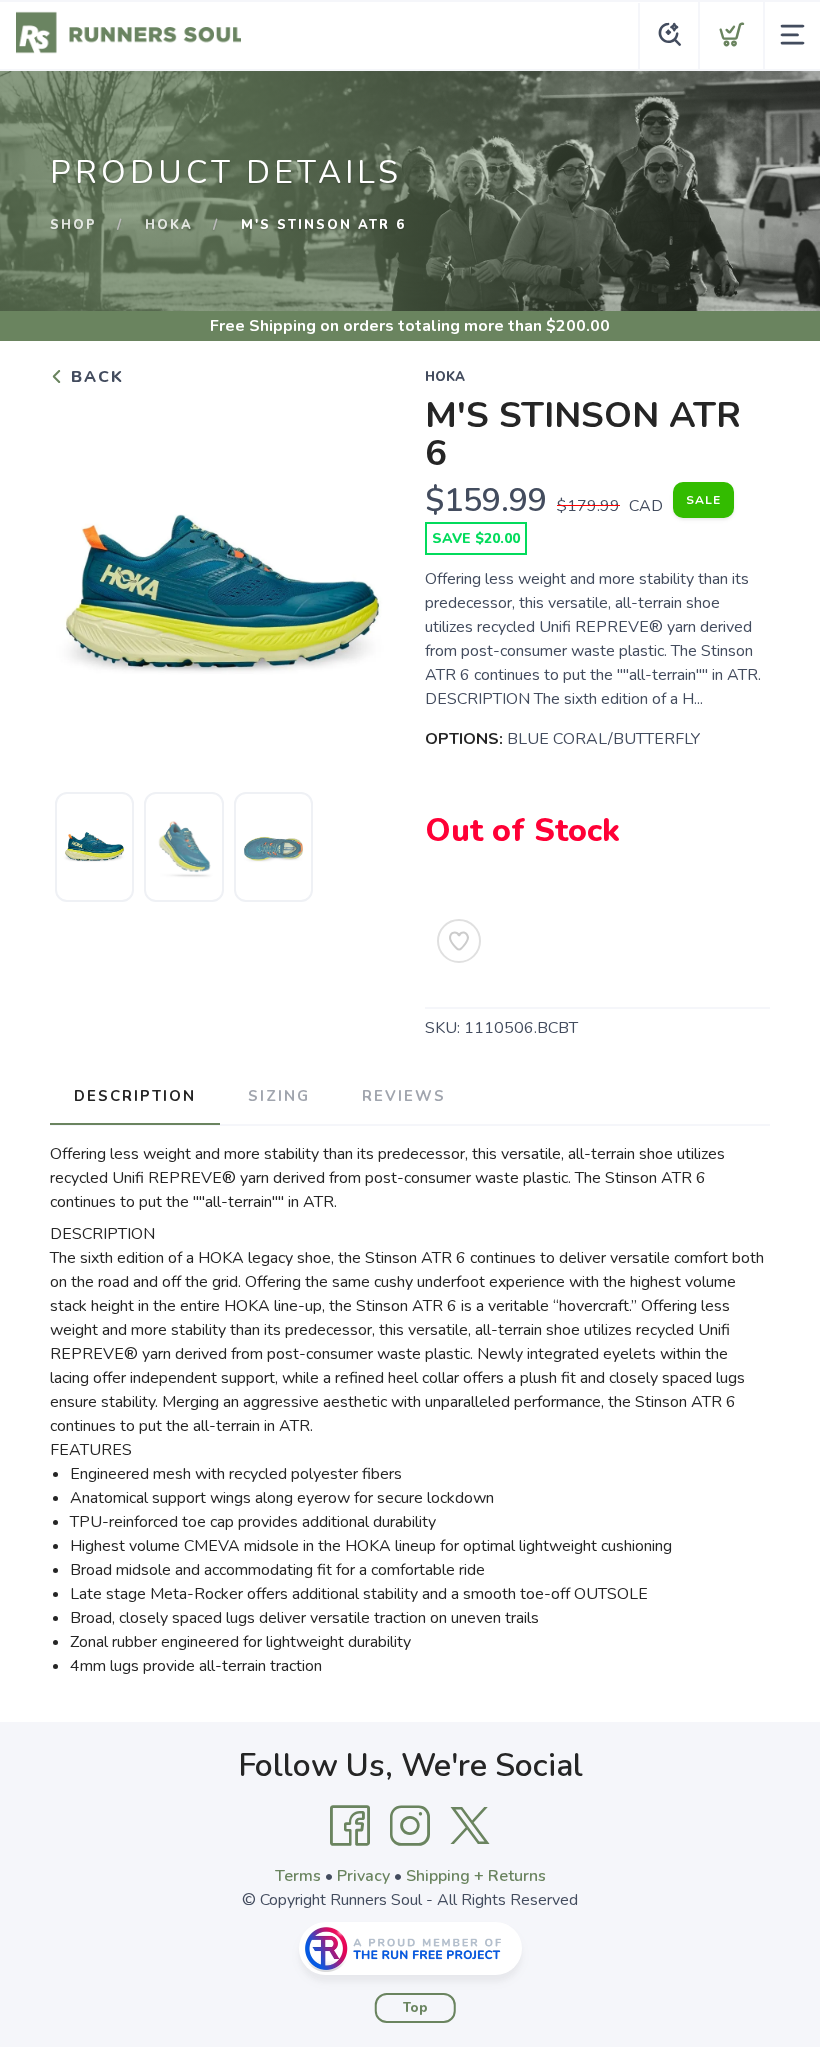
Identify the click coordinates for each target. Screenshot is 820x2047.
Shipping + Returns (476, 1876)
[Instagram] (410, 1826)
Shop (73, 225)
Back (94, 377)
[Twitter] (470, 1826)
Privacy (363, 1876)
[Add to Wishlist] (459, 941)
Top (415, 2008)
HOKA (169, 225)
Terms (298, 1876)
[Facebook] (350, 1826)
